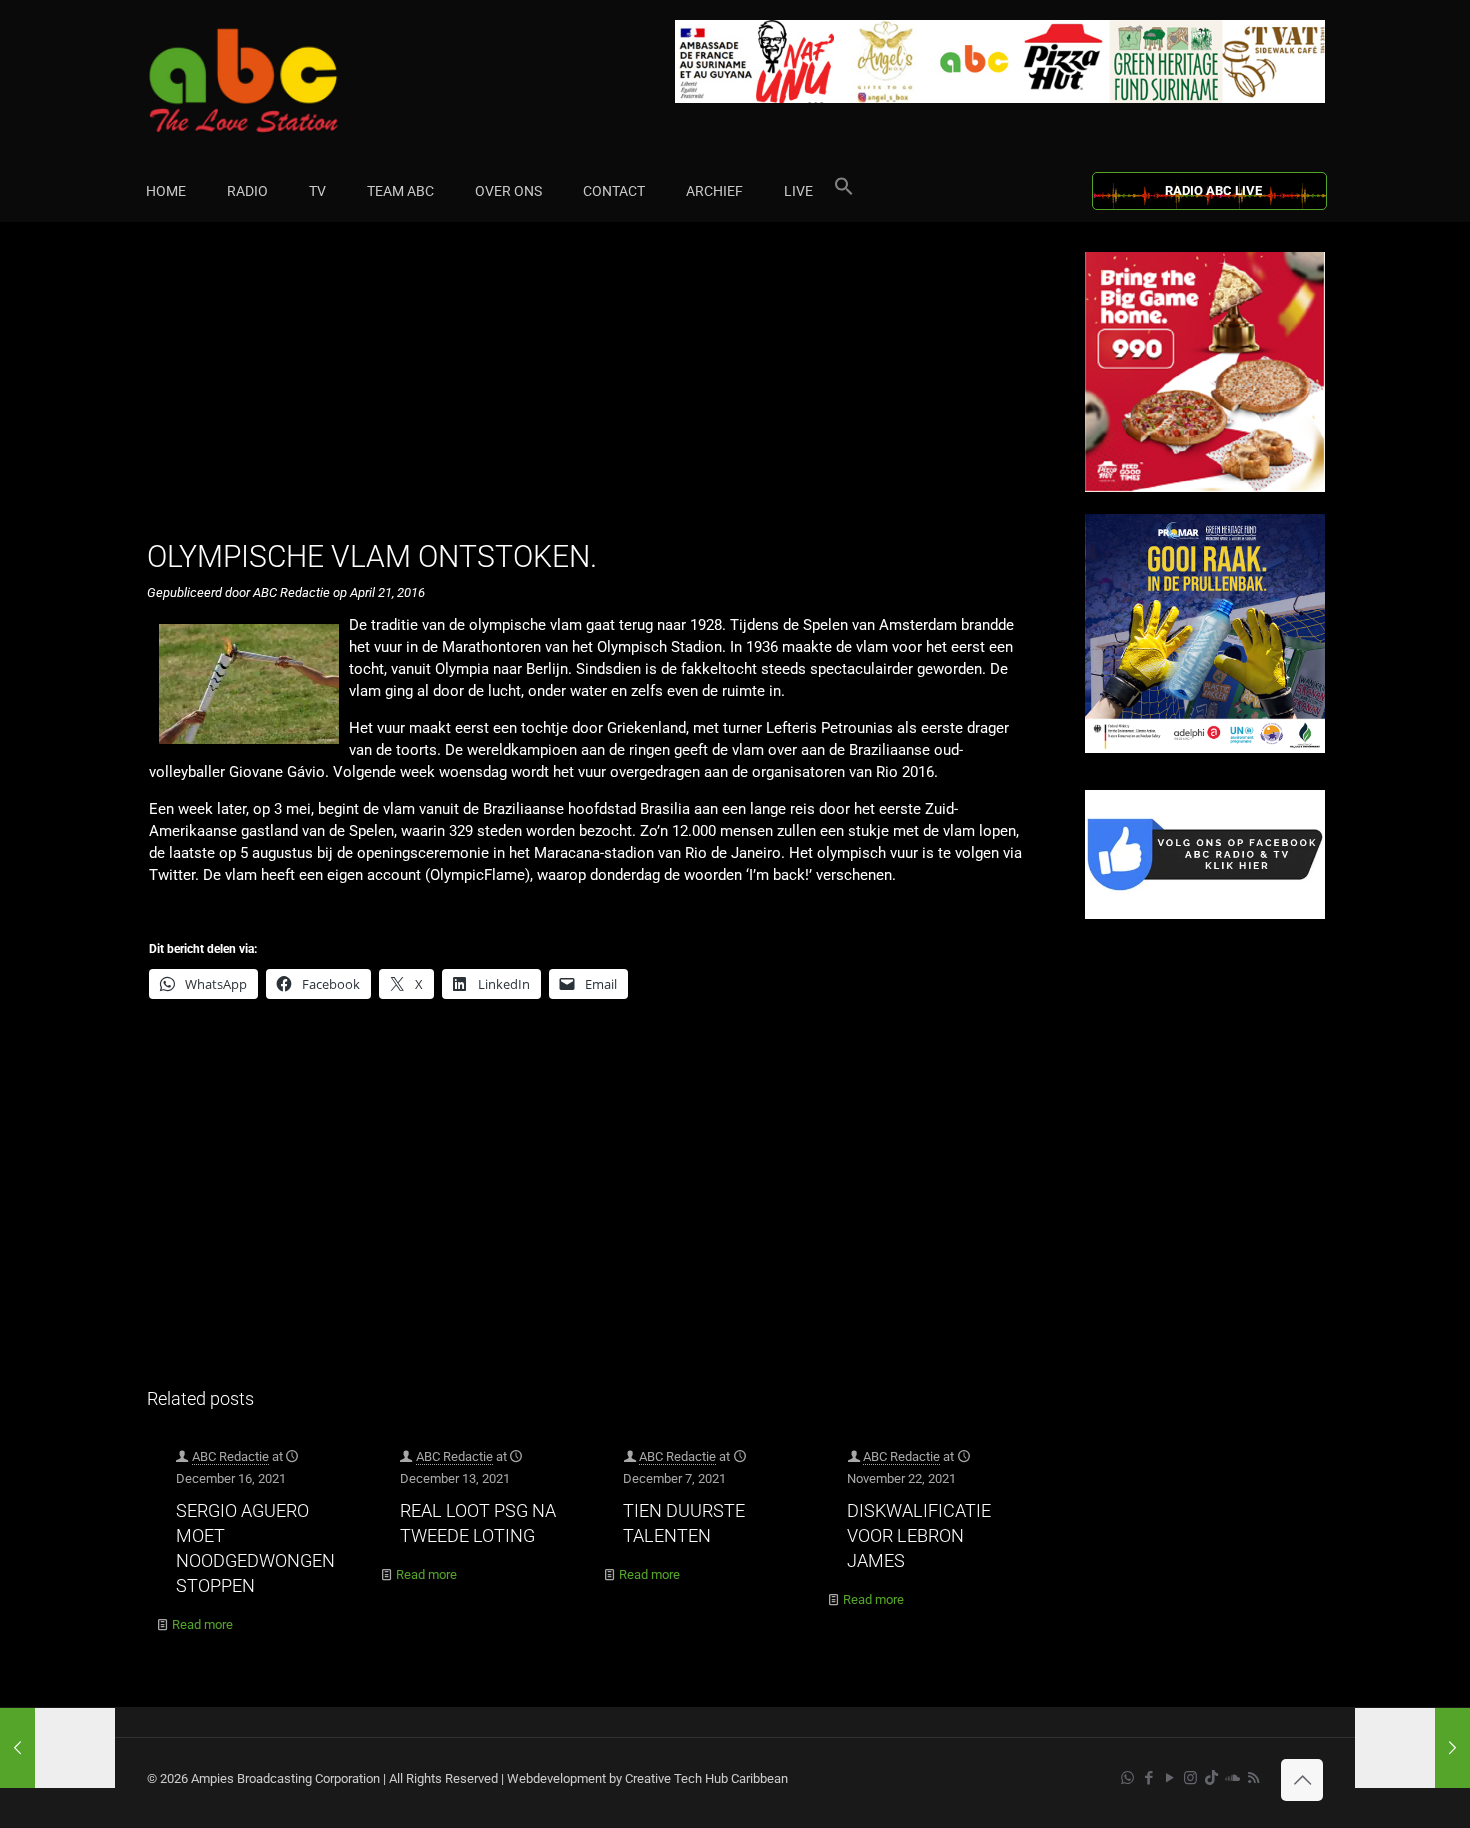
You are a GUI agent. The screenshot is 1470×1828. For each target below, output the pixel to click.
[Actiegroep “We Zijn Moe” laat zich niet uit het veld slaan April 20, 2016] (57, 1748)
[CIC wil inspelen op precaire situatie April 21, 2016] (1412, 1748)
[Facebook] (1205, 914)
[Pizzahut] (1205, 487)
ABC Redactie (230, 1456)
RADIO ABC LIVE (1213, 190)
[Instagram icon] (1190, 1778)
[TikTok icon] (1211, 1778)
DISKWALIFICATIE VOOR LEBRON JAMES (919, 1535)
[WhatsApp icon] (1127, 1778)
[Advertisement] (594, 392)
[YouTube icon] (1169, 1778)
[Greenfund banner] (1205, 748)
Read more (202, 1624)
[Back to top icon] (1302, 1780)
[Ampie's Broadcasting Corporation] (282, 80)
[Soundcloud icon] (1232, 1778)
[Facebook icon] (1148, 1778)
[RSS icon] (1253, 1778)
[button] (844, 191)
